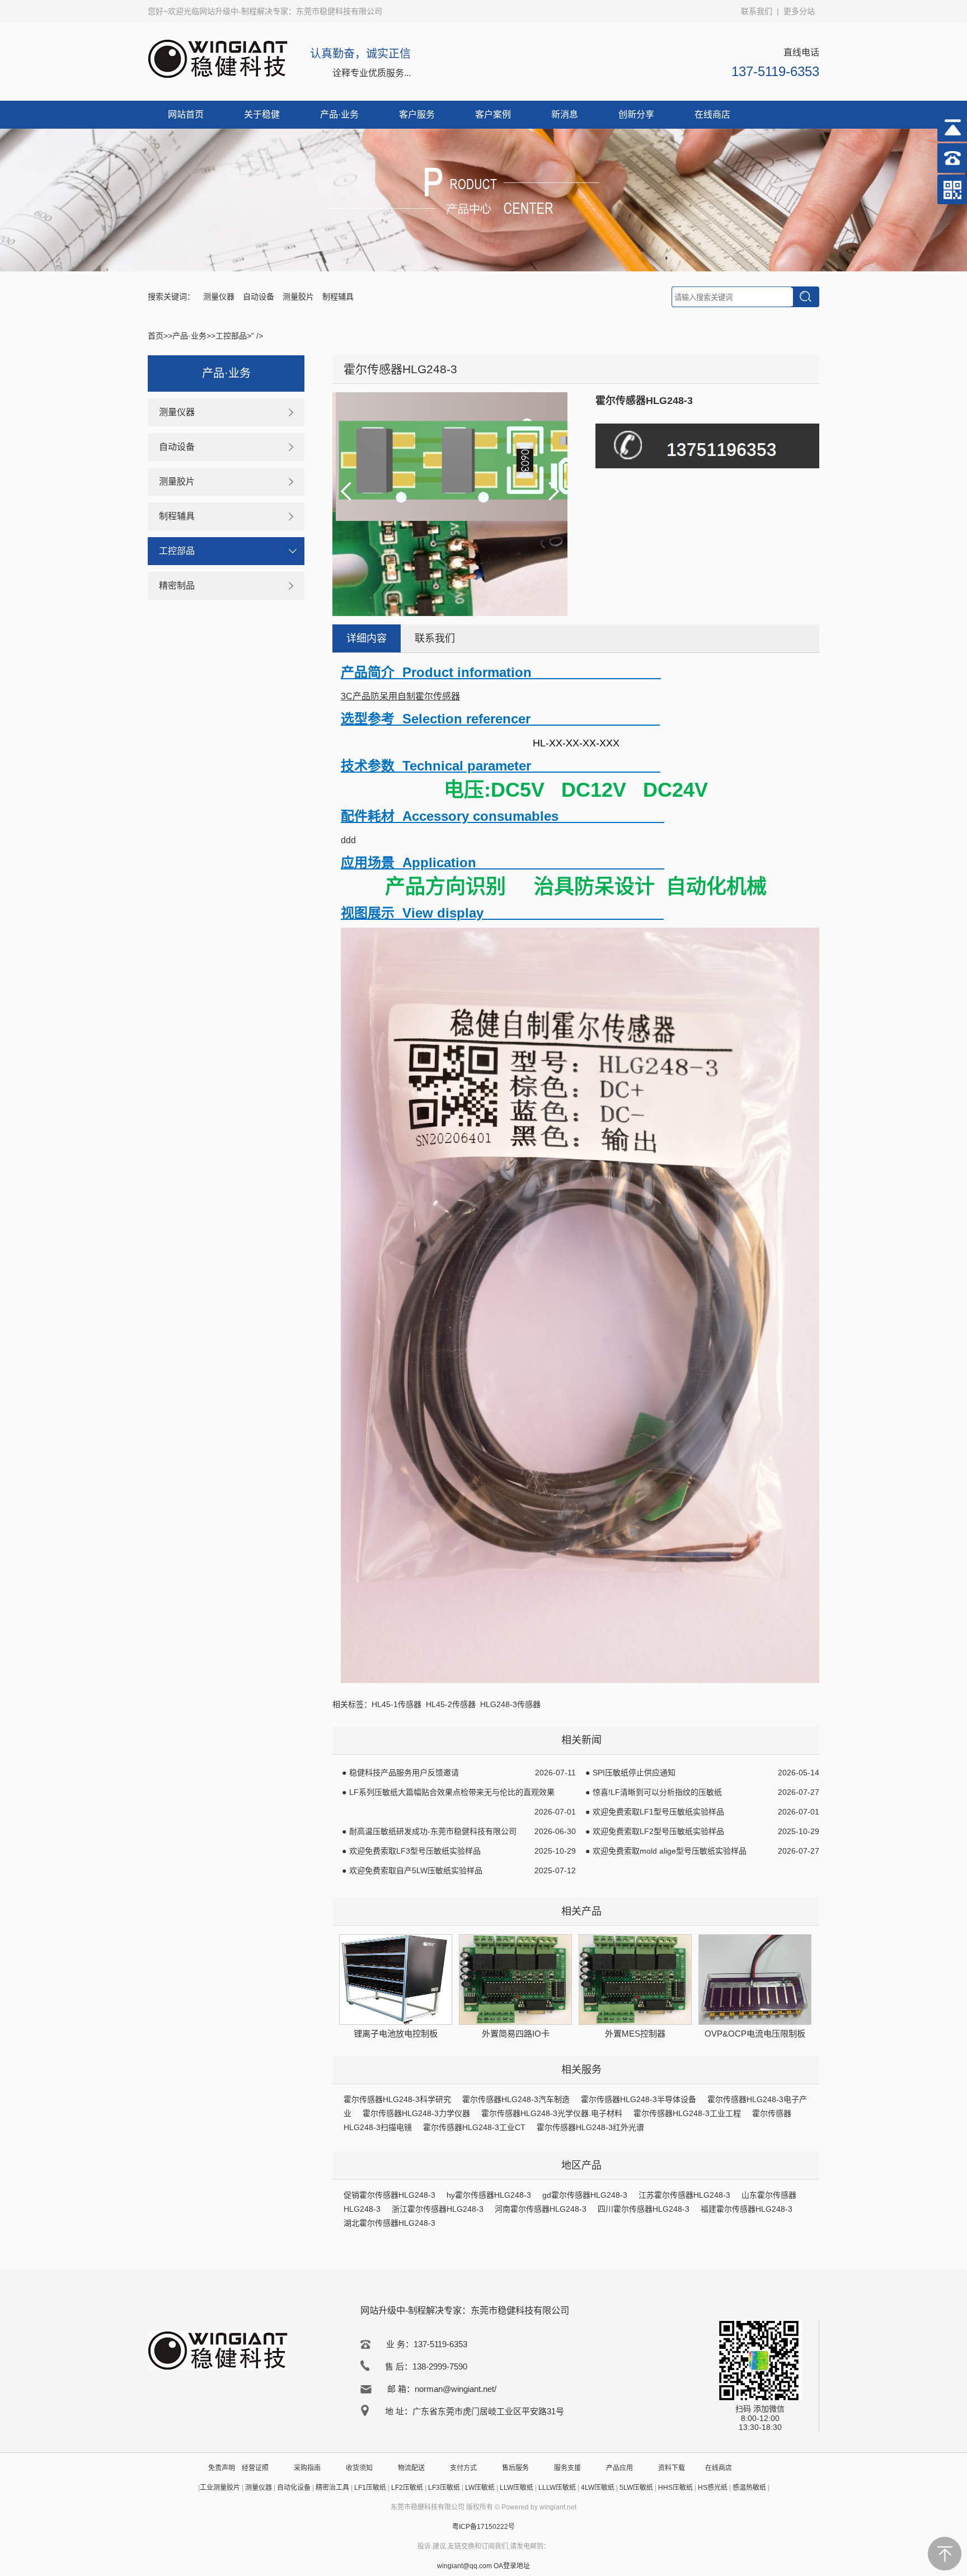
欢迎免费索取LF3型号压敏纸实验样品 (415, 1851)
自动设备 (259, 297)
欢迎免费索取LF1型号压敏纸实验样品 (658, 1812)
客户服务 (417, 114)
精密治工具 (332, 2488)
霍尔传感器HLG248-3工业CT (474, 2127)
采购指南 (307, 2468)
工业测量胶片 (220, 2488)
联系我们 (757, 11)
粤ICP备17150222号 (483, 2527)
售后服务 (515, 2468)
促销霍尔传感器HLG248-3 (389, 2195)
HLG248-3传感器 (510, 1704)
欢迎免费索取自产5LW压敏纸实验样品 (416, 1870)
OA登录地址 (512, 2566)
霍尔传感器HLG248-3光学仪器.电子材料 (552, 2113)
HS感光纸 (713, 2488)
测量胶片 (298, 297)
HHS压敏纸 (675, 2488)
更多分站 (799, 11)
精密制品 (177, 586)
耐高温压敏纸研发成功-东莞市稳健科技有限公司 (433, 1831)
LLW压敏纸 (517, 2488)
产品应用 (619, 2468)
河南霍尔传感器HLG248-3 (541, 2209)
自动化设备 (294, 2488)
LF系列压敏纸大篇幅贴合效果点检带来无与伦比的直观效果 (452, 1792)
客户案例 (493, 114)
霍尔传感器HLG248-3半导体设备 (639, 2099)
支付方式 (463, 2468)
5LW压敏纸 (636, 2488)
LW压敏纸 (480, 2488)
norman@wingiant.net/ (456, 2389)
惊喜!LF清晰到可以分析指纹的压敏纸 (657, 1792)
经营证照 (255, 2468)
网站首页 (186, 114)
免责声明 (222, 2468)
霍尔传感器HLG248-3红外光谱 (590, 2127)
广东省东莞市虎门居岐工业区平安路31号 (488, 2411)
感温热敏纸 (749, 2488)
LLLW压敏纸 (557, 2488)
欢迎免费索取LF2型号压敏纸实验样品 (658, 1831)
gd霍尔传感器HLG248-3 (585, 2195)
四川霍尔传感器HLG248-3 (644, 2209)
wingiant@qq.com (465, 2566)
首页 (156, 336)
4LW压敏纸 (598, 2488)
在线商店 (712, 114)
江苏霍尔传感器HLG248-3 (684, 2195)
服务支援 (567, 2468)
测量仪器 (219, 297)
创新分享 (636, 114)
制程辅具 (338, 297)
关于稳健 (262, 114)
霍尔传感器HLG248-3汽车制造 (516, 2099)
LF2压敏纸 (407, 2488)
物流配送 (411, 2468)
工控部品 (231, 336)
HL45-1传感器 (396, 1704)
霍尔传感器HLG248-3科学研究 (397, 2099)
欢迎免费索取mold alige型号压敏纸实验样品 (670, 1851)
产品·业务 (339, 114)
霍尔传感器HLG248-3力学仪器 (416, 2113)
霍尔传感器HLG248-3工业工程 (687, 2113)
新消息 (565, 114)
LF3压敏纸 (444, 2488)
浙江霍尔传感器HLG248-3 (438, 2209)
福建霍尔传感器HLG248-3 (747, 2209)
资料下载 (672, 2468)
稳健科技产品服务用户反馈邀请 (404, 1773)
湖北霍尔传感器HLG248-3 (389, 2223)
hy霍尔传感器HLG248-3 (489, 2195)
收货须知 (359, 2468)
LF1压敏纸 (370, 2488)
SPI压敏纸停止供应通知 (634, 1773)
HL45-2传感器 (451, 1704)
